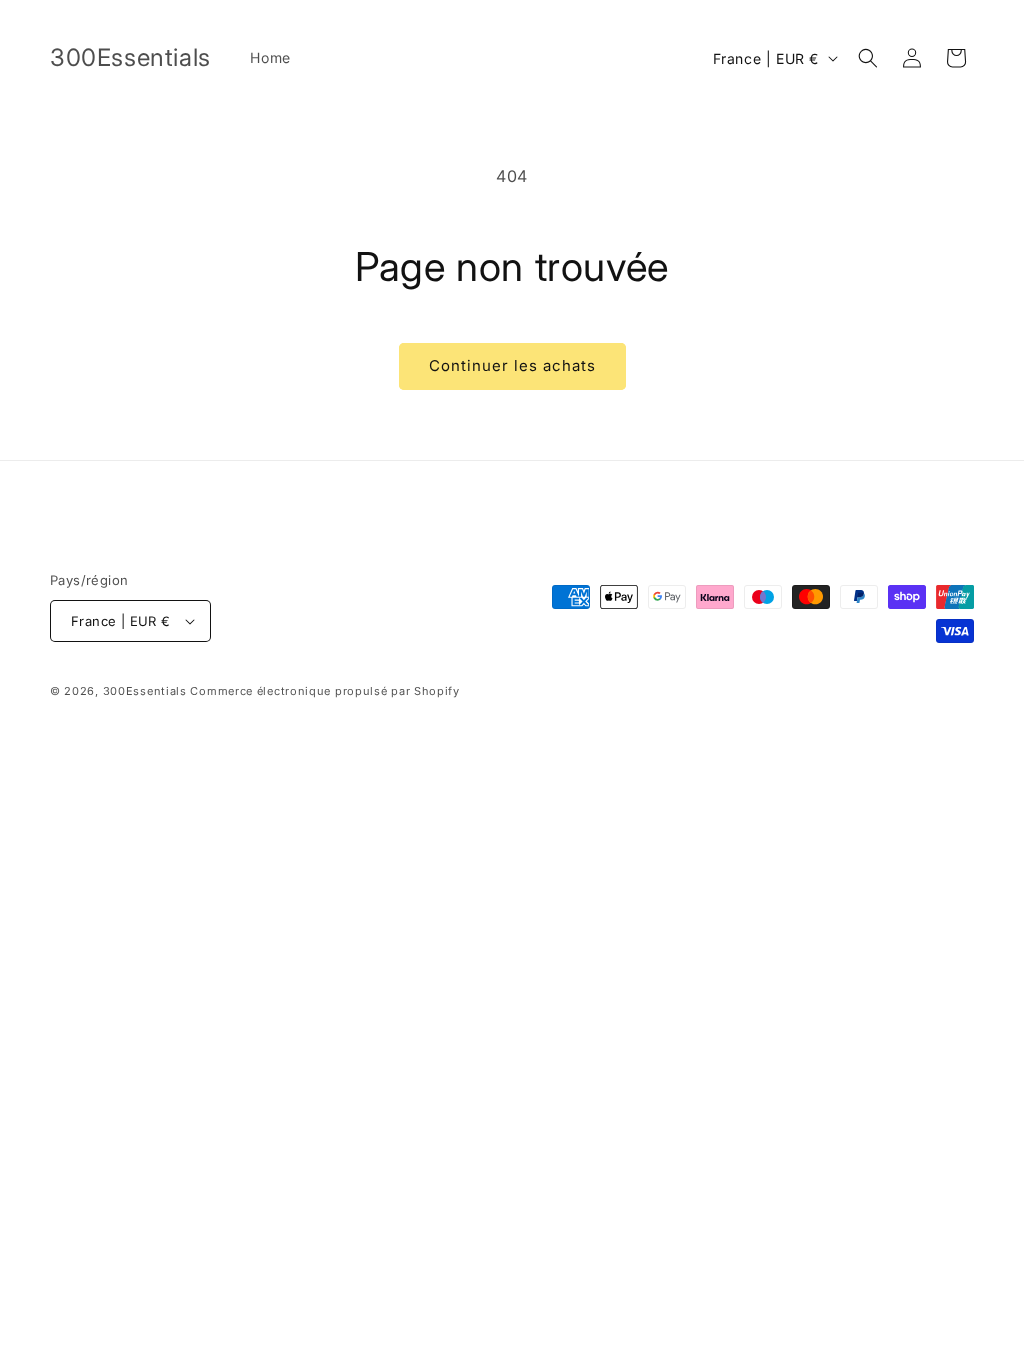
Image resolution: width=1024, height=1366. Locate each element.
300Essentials (145, 691)
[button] (868, 58)
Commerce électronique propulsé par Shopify (324, 691)
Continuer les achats (512, 365)
